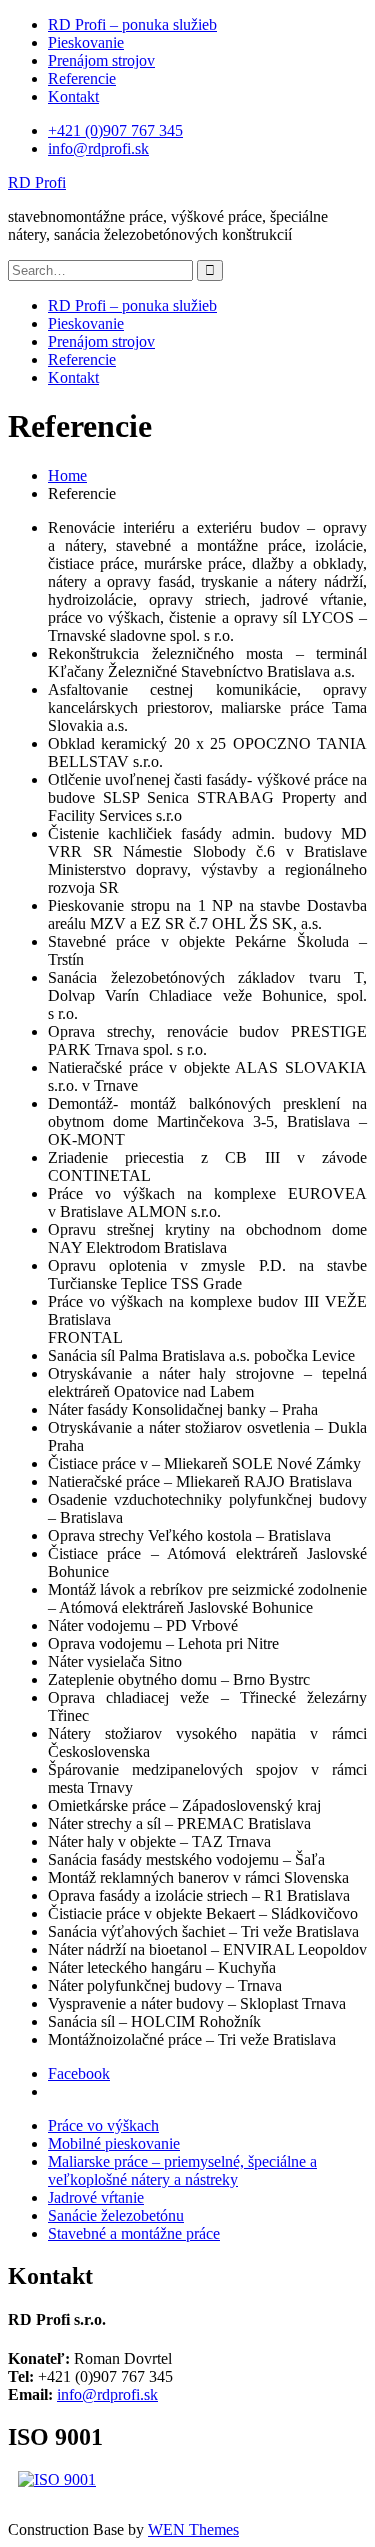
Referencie (82, 78)
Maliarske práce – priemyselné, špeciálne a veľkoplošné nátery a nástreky (182, 2170)
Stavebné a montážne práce (134, 2233)
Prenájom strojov (101, 60)
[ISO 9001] (57, 2479)
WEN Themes (193, 2529)
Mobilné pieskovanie (114, 2143)
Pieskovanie (86, 42)
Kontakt (73, 96)
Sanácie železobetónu (116, 2215)
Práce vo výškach (103, 2125)
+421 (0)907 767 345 (115, 130)
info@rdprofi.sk (98, 148)
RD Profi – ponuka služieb (132, 24)
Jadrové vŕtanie (96, 2197)
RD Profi (37, 182)
